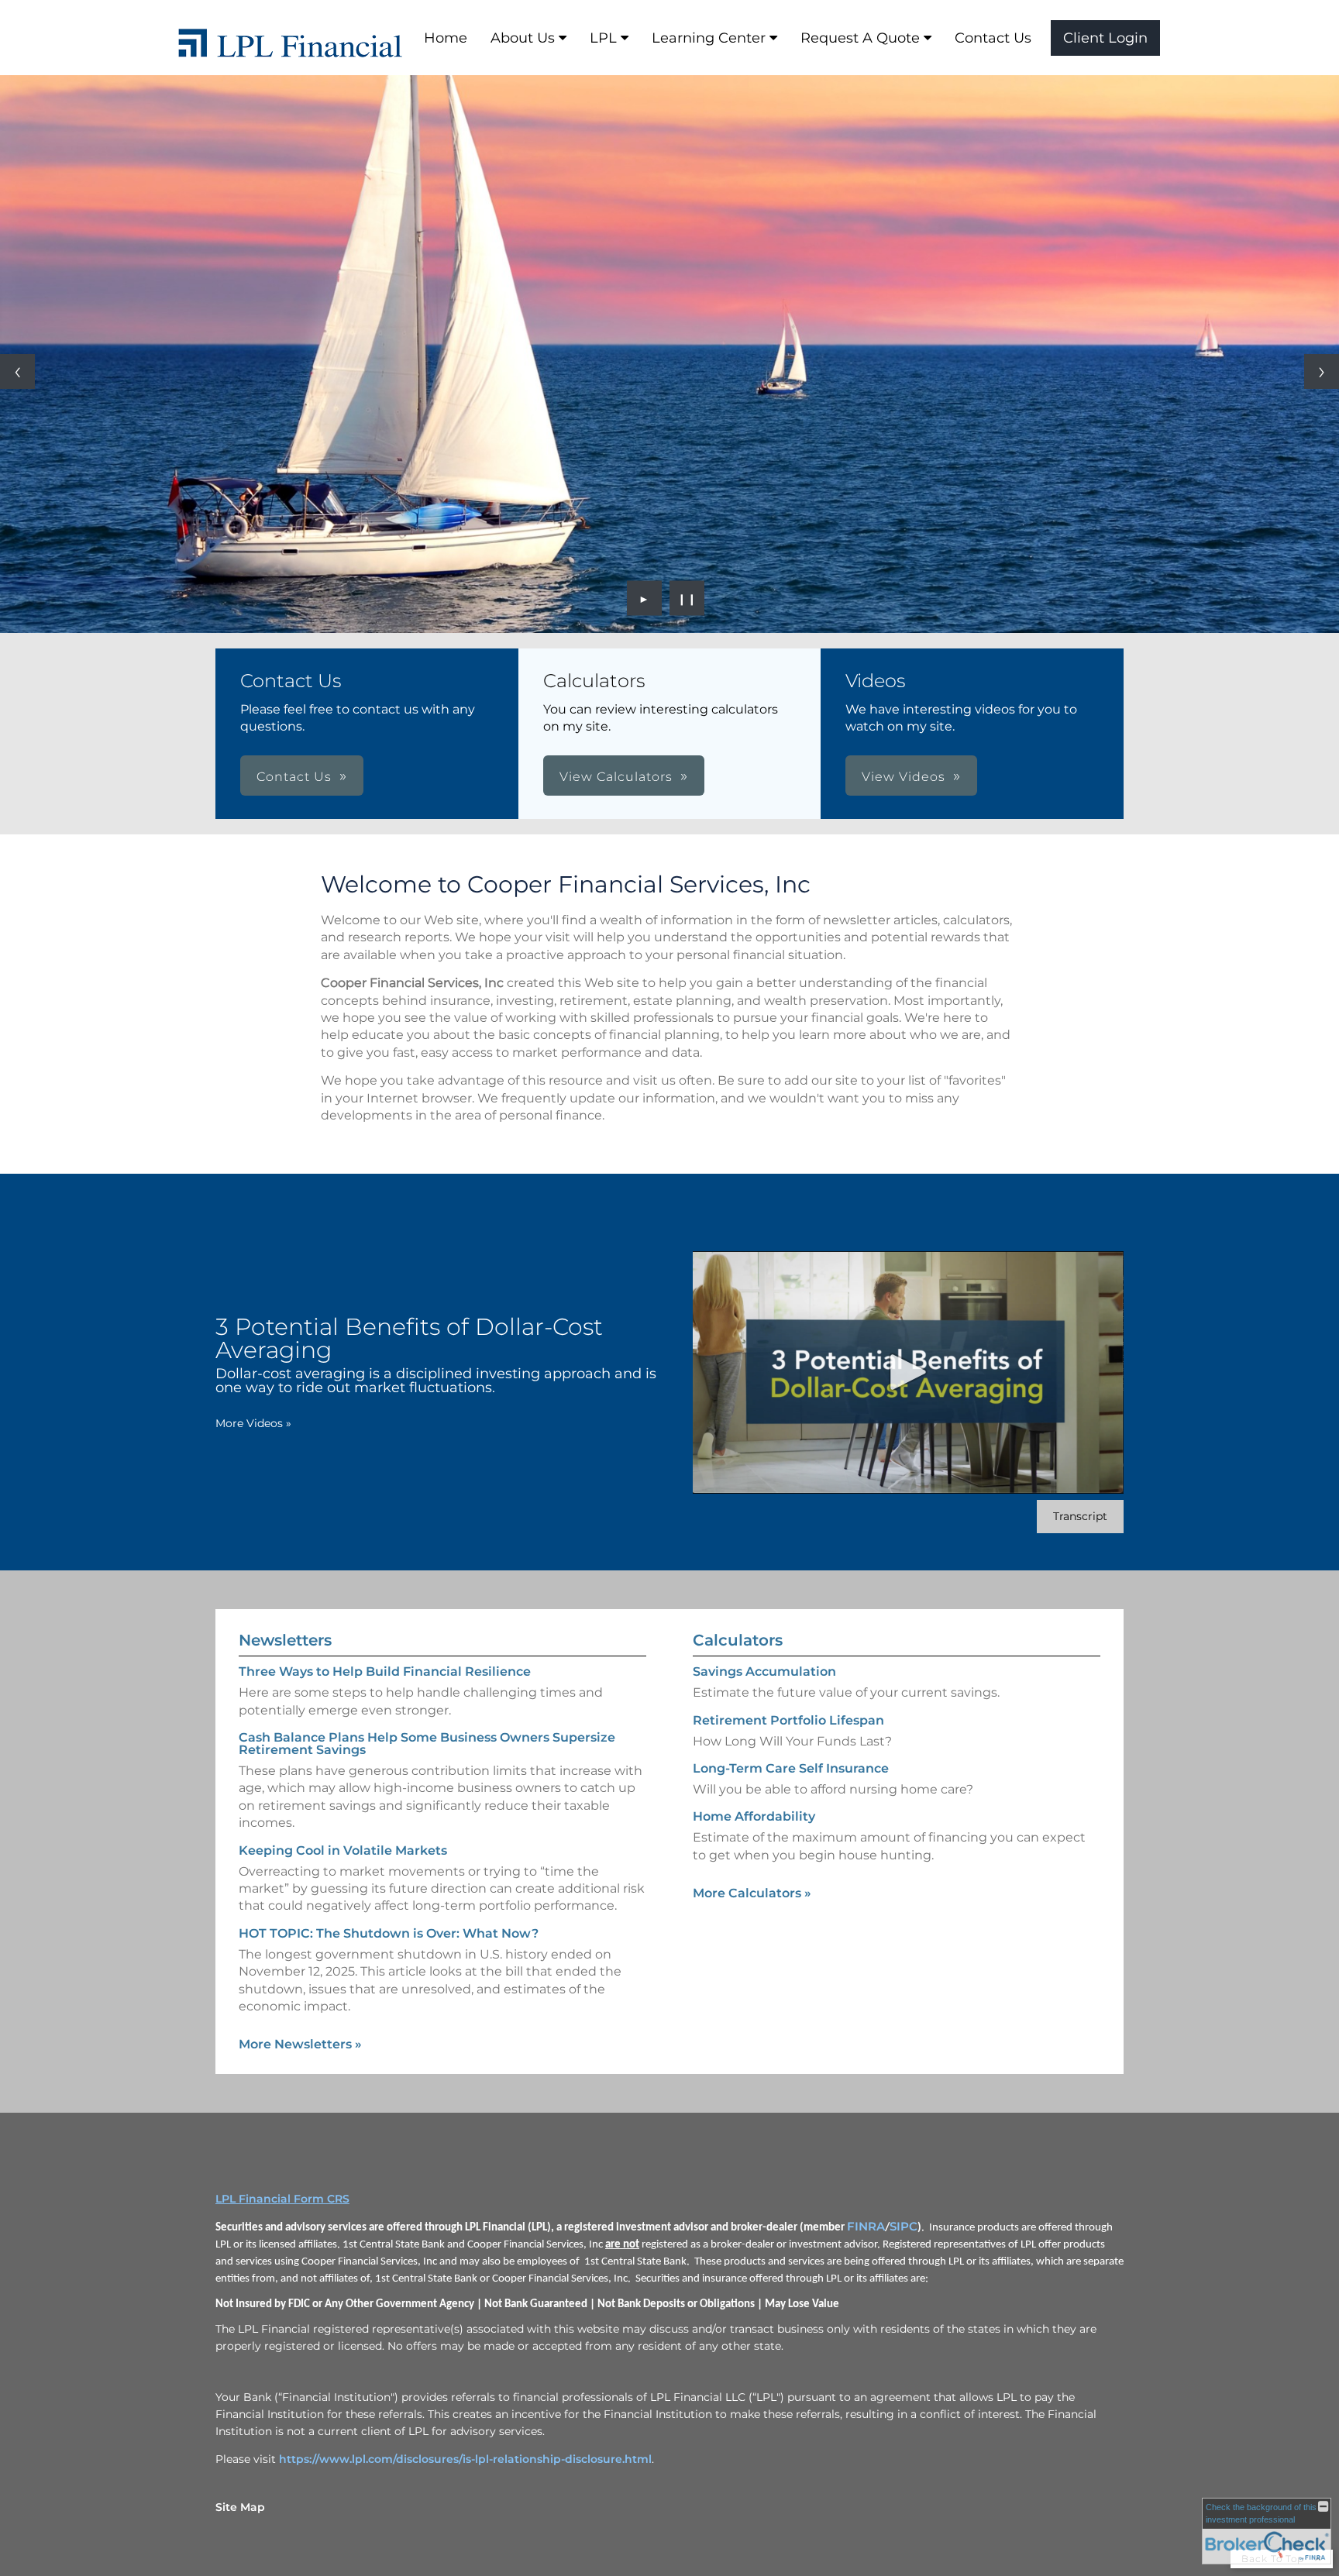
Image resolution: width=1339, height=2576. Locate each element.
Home (446, 38)
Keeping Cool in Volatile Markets (343, 1850)
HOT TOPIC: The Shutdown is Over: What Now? (389, 1933)
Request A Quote (860, 38)
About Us (523, 38)
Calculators (738, 1640)
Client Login (1105, 38)
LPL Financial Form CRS (282, 2199)
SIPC (904, 2227)
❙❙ (687, 598)
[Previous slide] (17, 371)
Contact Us (993, 38)
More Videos (253, 1423)
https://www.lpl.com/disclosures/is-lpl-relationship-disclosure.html (465, 2459)
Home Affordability (754, 1816)
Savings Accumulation (764, 1671)
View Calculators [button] (616, 777)
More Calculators (752, 1893)
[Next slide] (1322, 371)
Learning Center (709, 38)
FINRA (866, 2227)
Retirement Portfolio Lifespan (788, 1720)
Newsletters (285, 1640)
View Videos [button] (904, 777)
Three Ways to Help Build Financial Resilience (385, 1671)
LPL (603, 38)
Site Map (240, 2507)
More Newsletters (300, 2044)
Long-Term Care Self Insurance (791, 1768)
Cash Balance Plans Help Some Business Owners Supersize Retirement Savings (427, 1744)
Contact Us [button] (294, 777)
